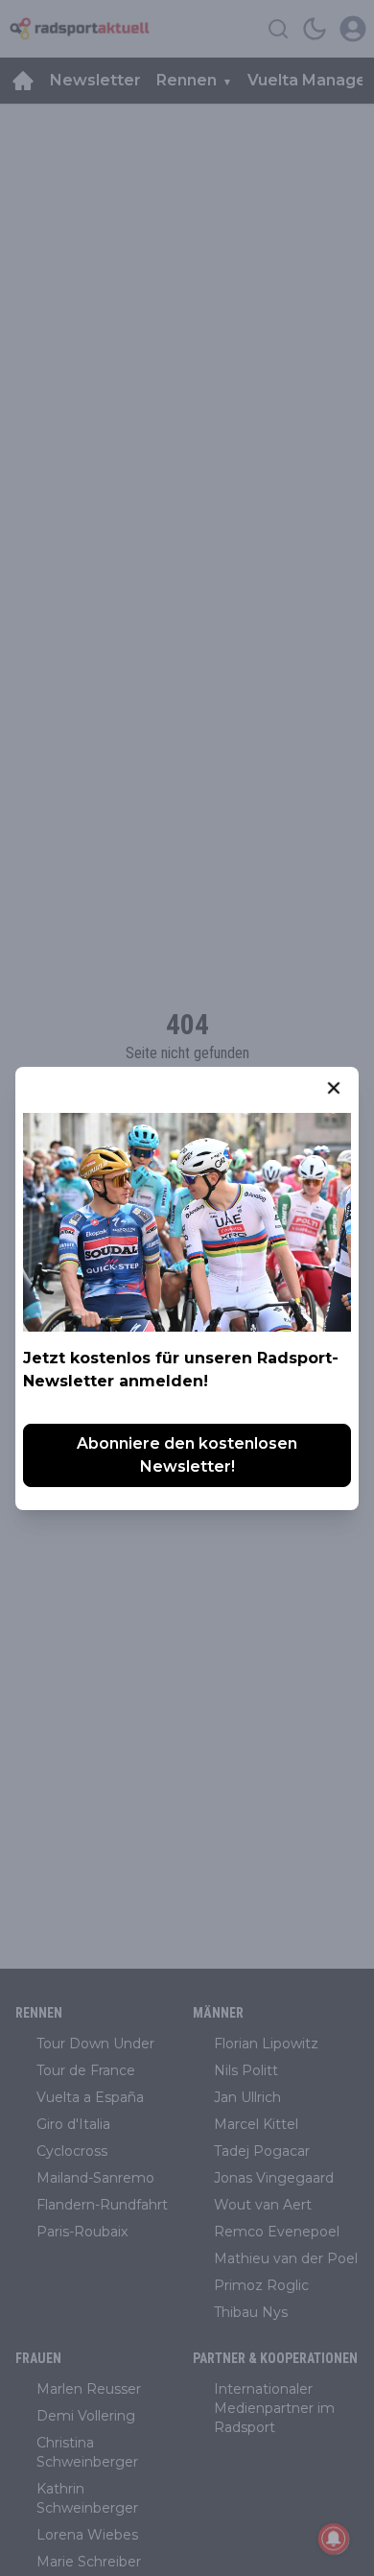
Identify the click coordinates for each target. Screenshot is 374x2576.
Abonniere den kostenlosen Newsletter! (187, 1455)
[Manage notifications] (334, 2539)
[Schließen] (334, 1088)
